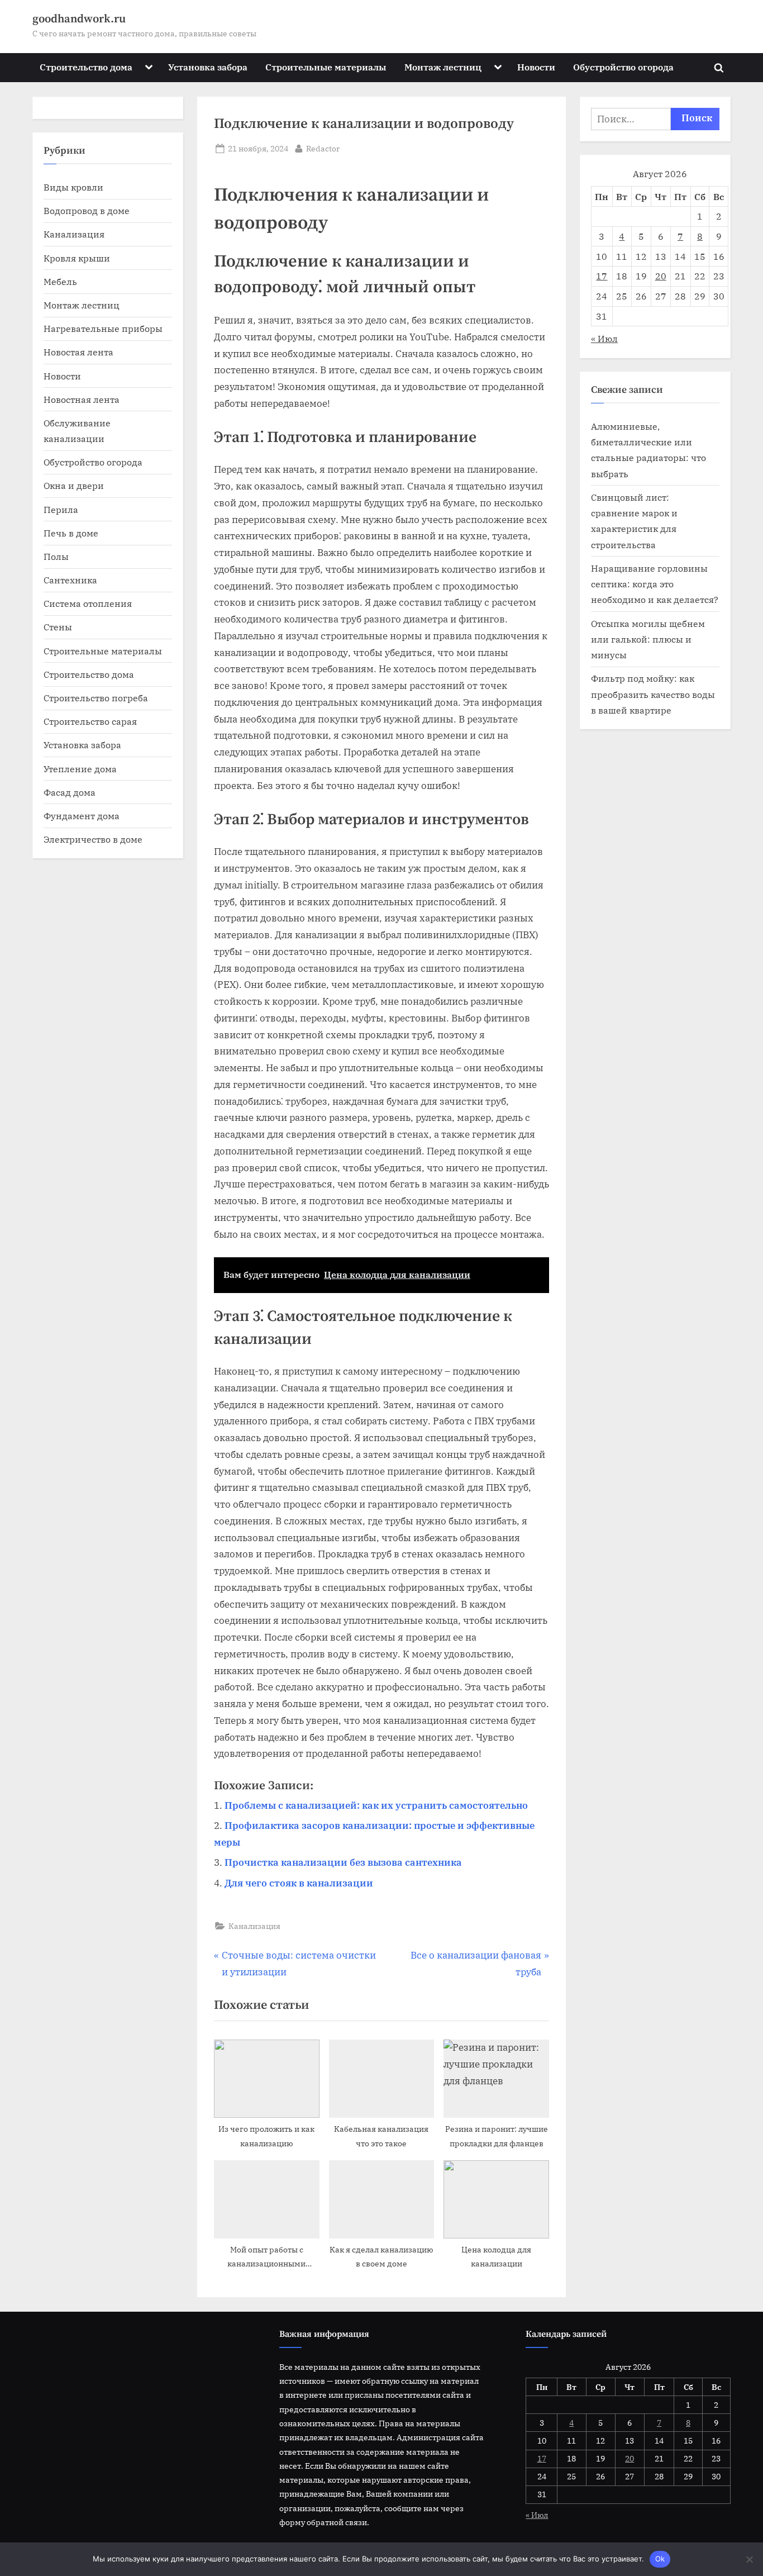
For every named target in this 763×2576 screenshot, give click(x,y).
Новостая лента (78, 352)
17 (602, 276)
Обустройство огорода (623, 67)
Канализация (254, 1926)
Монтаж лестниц (443, 67)
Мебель (60, 281)
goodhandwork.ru (79, 19)
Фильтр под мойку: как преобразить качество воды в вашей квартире (653, 694)
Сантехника (70, 580)
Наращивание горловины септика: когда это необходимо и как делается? (655, 584)
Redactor (323, 148)
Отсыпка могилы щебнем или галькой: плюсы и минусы (648, 639)
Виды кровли (73, 187)
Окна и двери (74, 485)
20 (661, 276)
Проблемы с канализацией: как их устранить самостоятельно (376, 1805)
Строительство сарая (90, 721)
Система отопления (88, 603)
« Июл (604, 338)
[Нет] (749, 2559)
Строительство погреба (96, 698)
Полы (56, 556)
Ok (660, 2559)
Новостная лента (82, 399)
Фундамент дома (82, 816)
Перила (61, 509)
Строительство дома (86, 67)
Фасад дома (70, 792)
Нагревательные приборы (103, 328)
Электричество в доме (93, 839)
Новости (536, 67)
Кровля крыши (77, 258)
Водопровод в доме (87, 210)
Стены (58, 627)
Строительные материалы (326, 67)
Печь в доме (71, 533)
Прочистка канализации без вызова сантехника (343, 1862)
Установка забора (208, 67)
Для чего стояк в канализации (299, 1883)
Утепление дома (80, 769)
